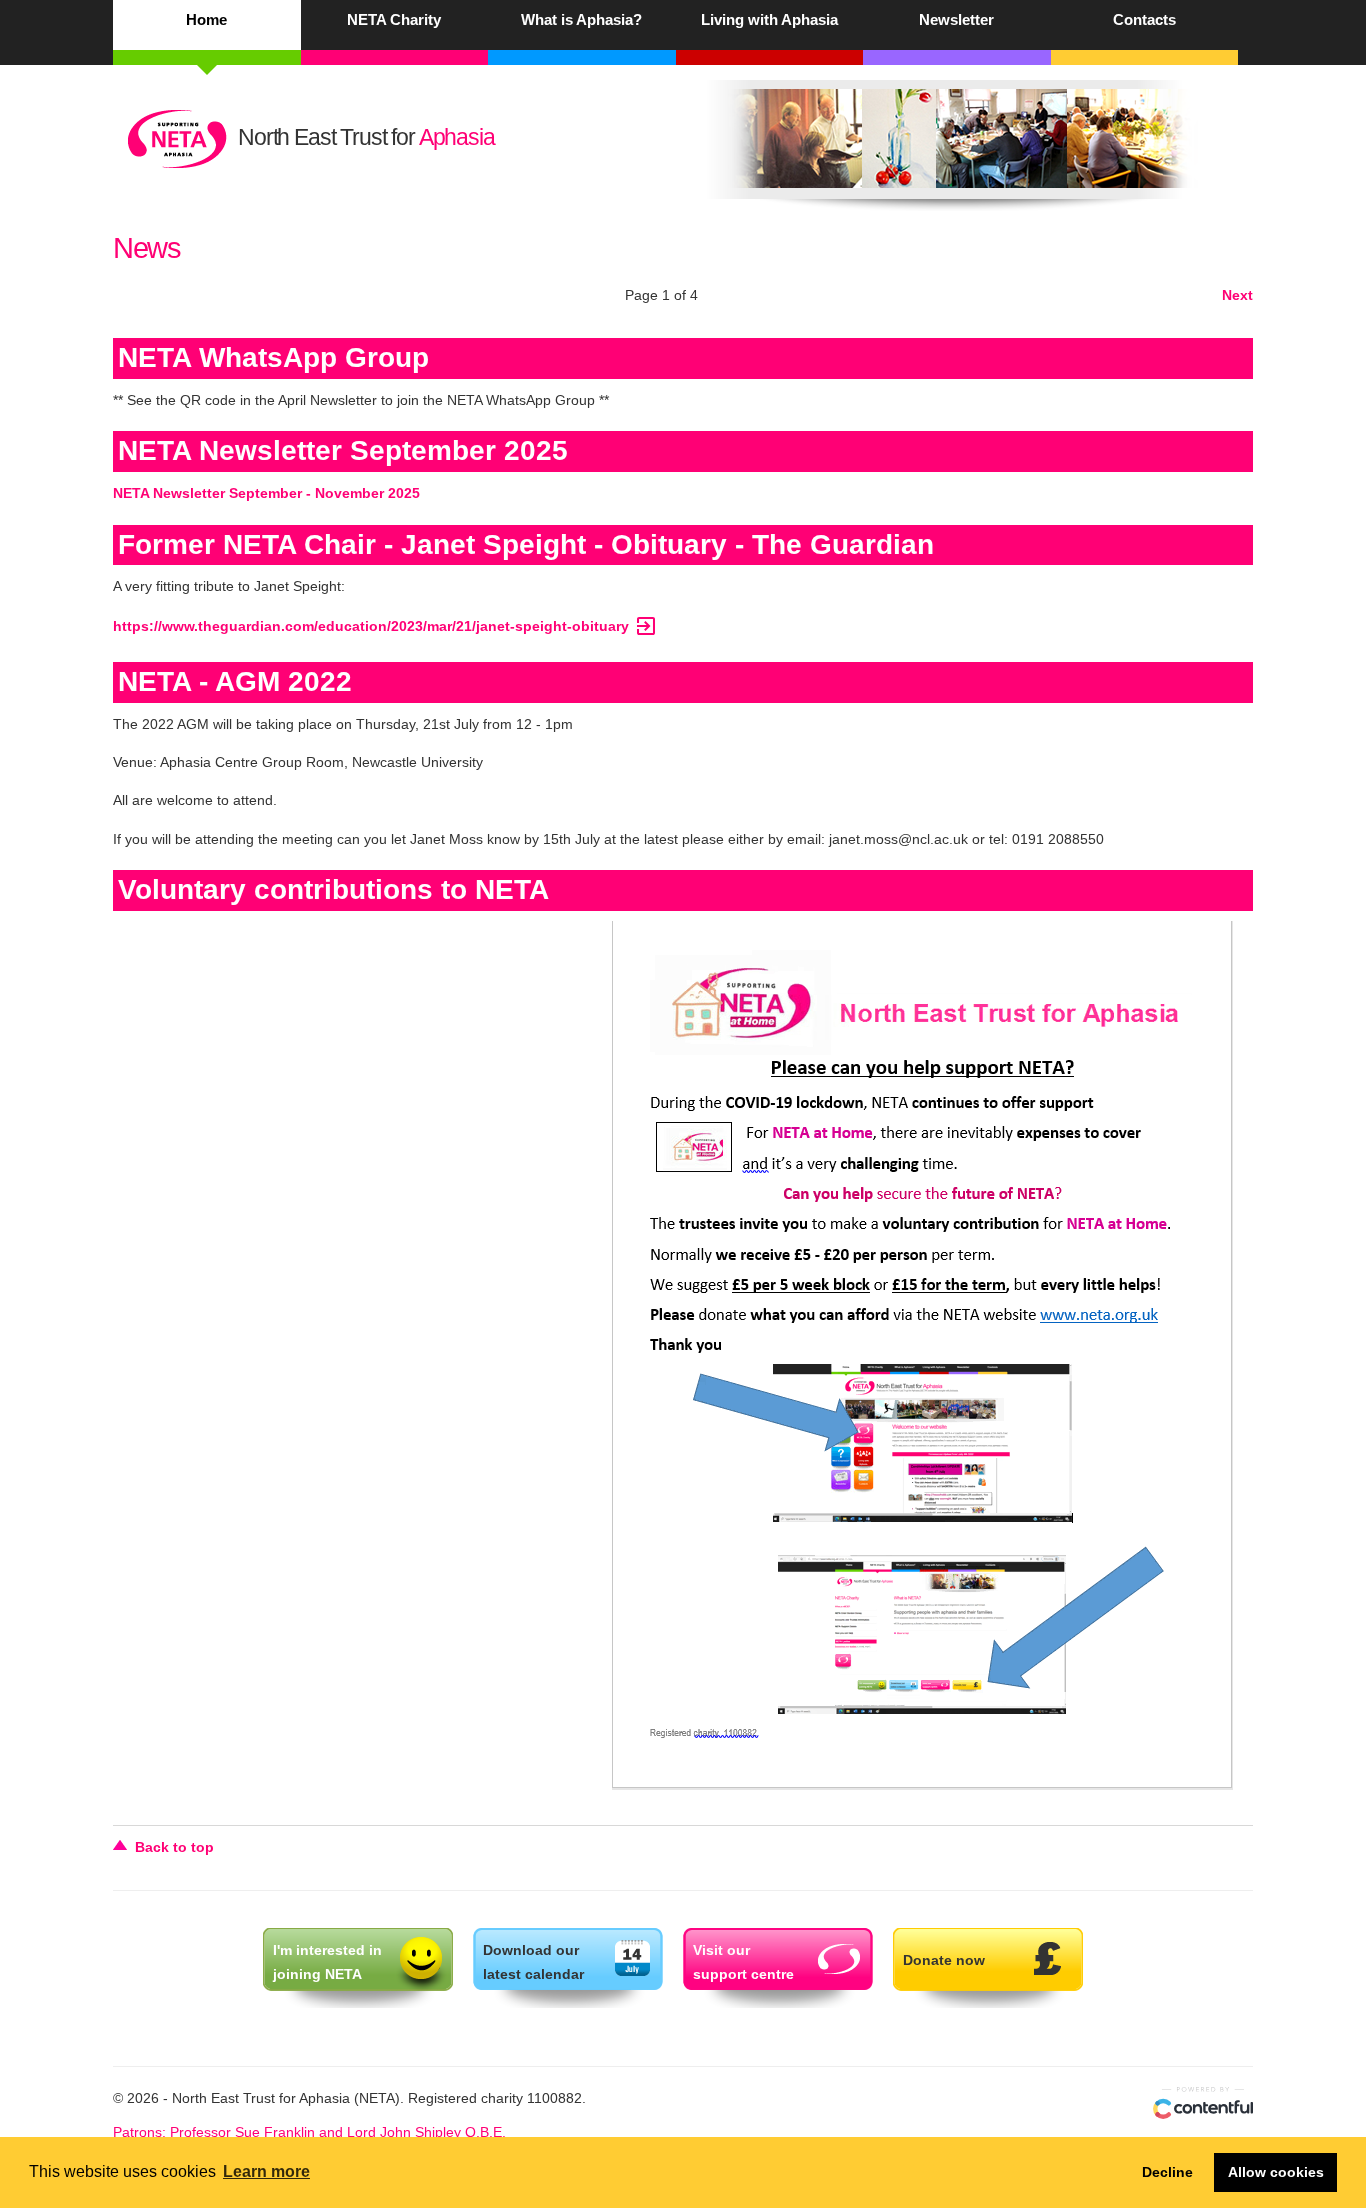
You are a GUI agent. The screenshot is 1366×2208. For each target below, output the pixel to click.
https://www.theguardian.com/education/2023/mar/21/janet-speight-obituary (385, 626)
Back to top (174, 1847)
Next (1237, 295)
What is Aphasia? (581, 19)
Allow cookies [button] (1276, 2172)
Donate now (944, 1960)
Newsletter (956, 19)
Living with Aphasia (769, 19)
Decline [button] (1167, 2172)
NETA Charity (394, 19)
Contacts (1144, 19)
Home (206, 19)
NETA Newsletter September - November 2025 (266, 493)
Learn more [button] (266, 2171)
